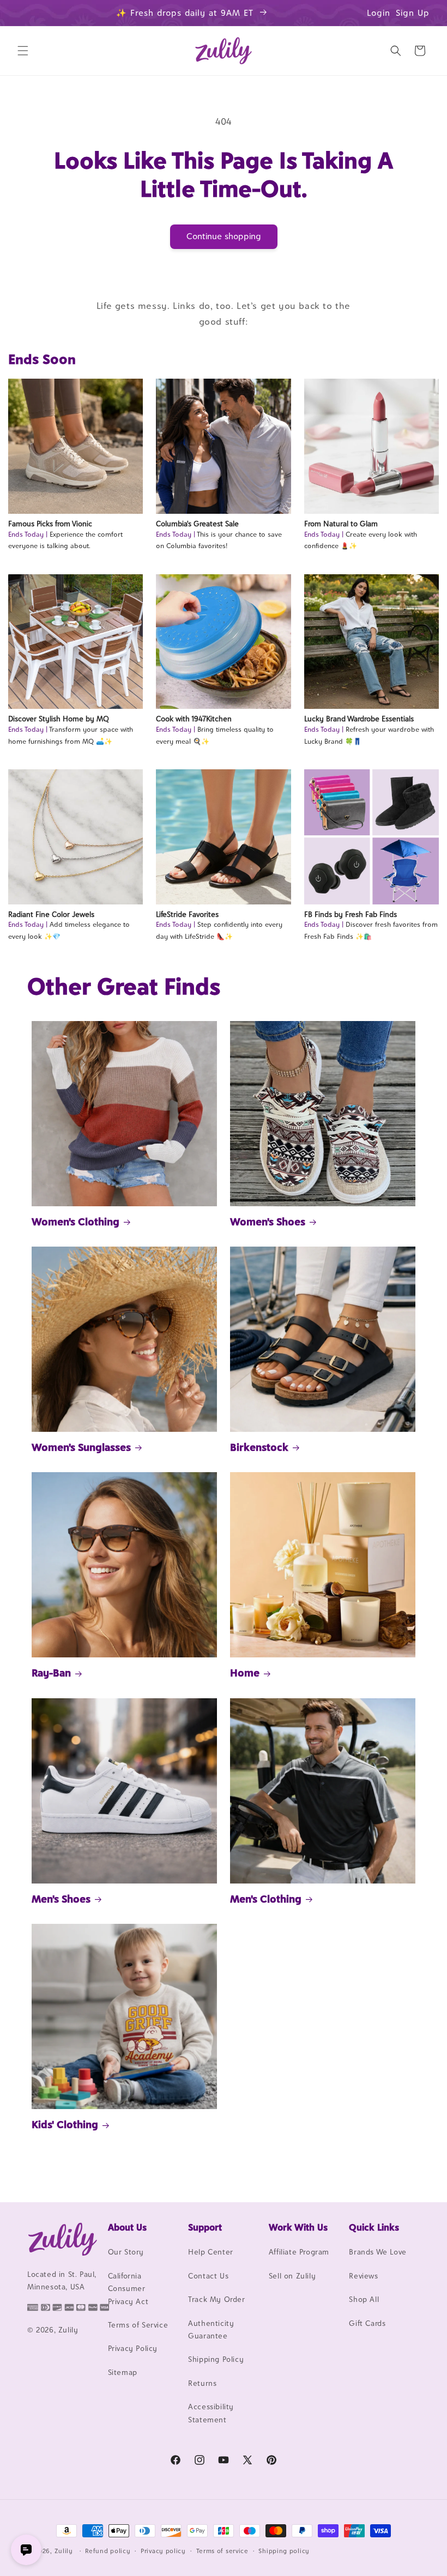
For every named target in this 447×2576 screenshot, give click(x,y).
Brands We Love (377, 2252)
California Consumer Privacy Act (128, 2289)
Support (205, 2227)
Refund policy (108, 2551)
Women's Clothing (75, 1222)
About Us (127, 2227)
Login (379, 13)
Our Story (126, 2252)
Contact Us (208, 2276)
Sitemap (123, 2372)
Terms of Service (138, 2325)
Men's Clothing (266, 1899)
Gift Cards (367, 2323)
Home (245, 1673)
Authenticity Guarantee (211, 2329)
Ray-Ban (51, 1673)
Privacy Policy (133, 2348)
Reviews (363, 2276)
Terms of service (222, 2551)
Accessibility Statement (211, 2413)
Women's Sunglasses (81, 1447)
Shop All (364, 2299)
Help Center (211, 2252)
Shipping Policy (216, 2359)
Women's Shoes (268, 1222)
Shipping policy (284, 2551)
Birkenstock (259, 1447)
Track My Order (216, 2299)
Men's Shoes (61, 1899)
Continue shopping (224, 236)
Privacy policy (163, 2551)
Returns (202, 2383)
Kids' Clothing (65, 2124)
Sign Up (413, 13)
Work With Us (298, 2227)
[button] (23, 51)
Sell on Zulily (292, 2276)
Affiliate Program (299, 2252)
